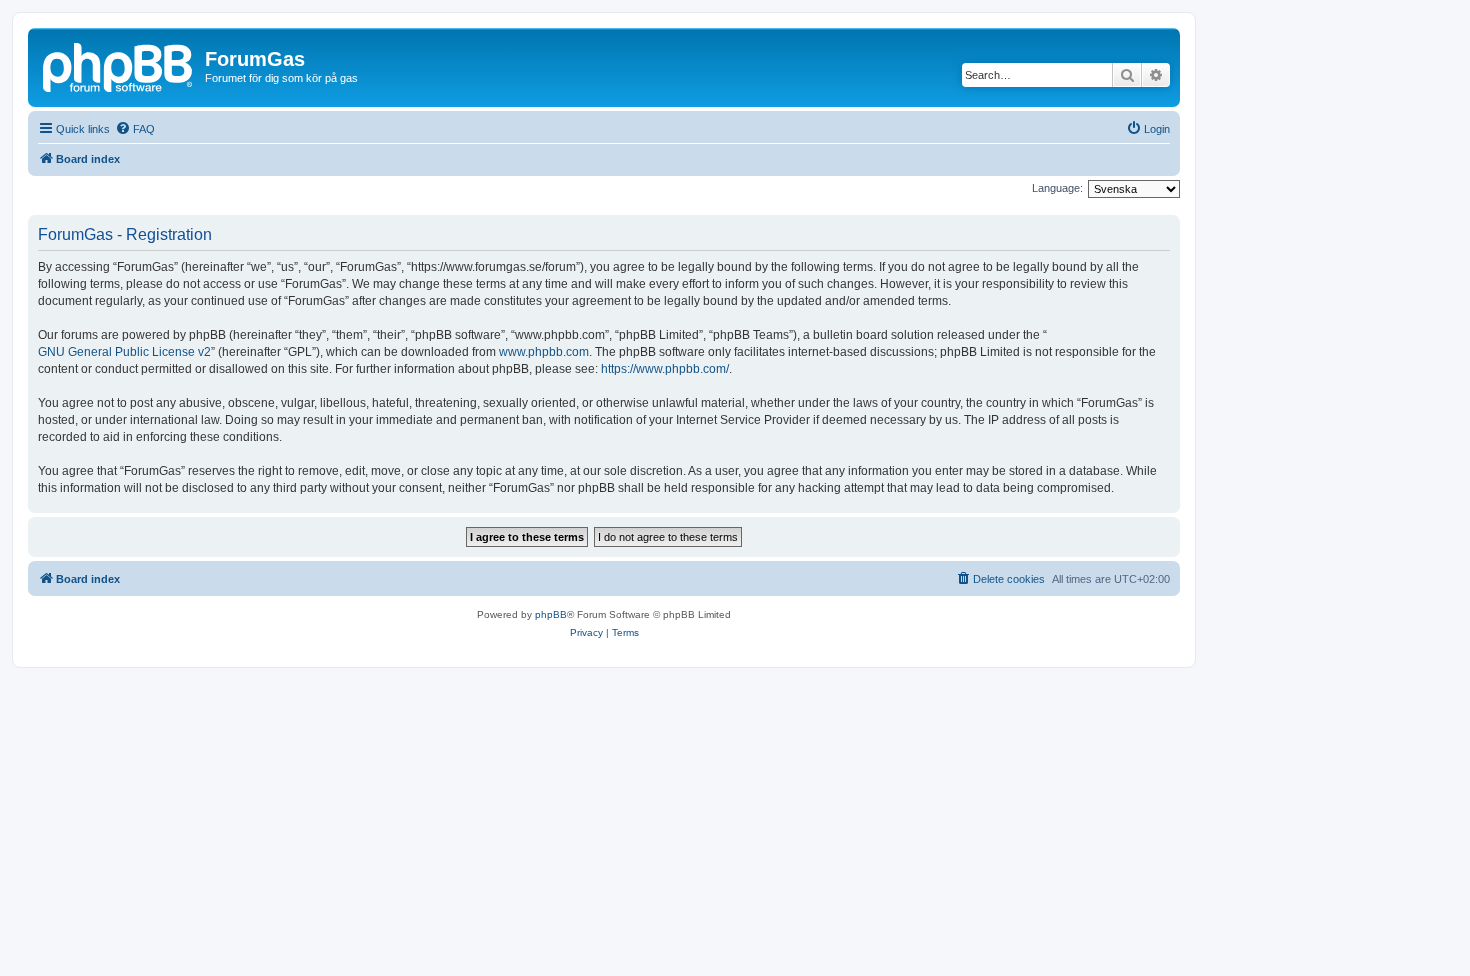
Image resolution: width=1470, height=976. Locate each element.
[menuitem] (135, 129)
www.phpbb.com (544, 352)
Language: (1057, 188)
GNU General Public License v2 (124, 352)
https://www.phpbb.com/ (665, 369)
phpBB (551, 614)
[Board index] (119, 65)
